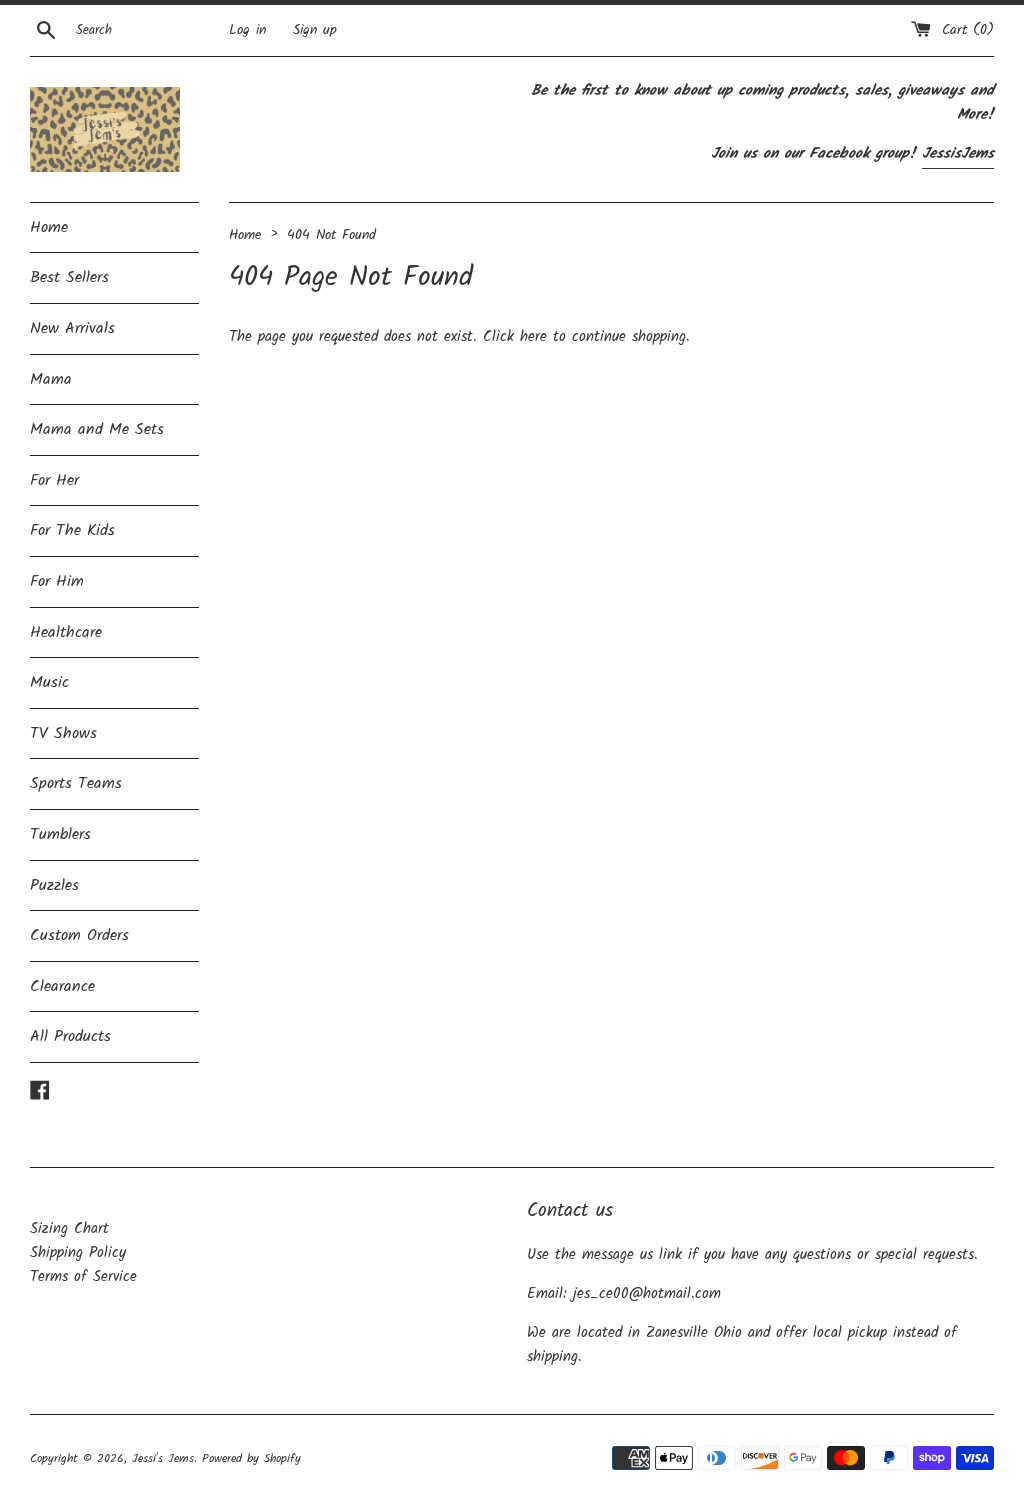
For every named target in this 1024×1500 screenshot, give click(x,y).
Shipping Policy (78, 1253)
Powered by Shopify (251, 1458)
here (533, 337)
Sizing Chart (69, 1229)
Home (49, 227)
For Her (54, 480)
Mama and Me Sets (97, 429)
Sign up (315, 30)
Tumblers (60, 834)
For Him (57, 581)
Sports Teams (76, 783)
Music (49, 682)
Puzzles (54, 885)
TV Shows (63, 733)
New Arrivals (72, 328)
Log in (247, 30)
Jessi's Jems (163, 1458)
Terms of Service (83, 1277)
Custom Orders (79, 935)
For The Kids (72, 530)
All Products (70, 1036)
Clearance (62, 986)
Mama (51, 379)
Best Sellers (69, 277)
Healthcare (66, 632)
